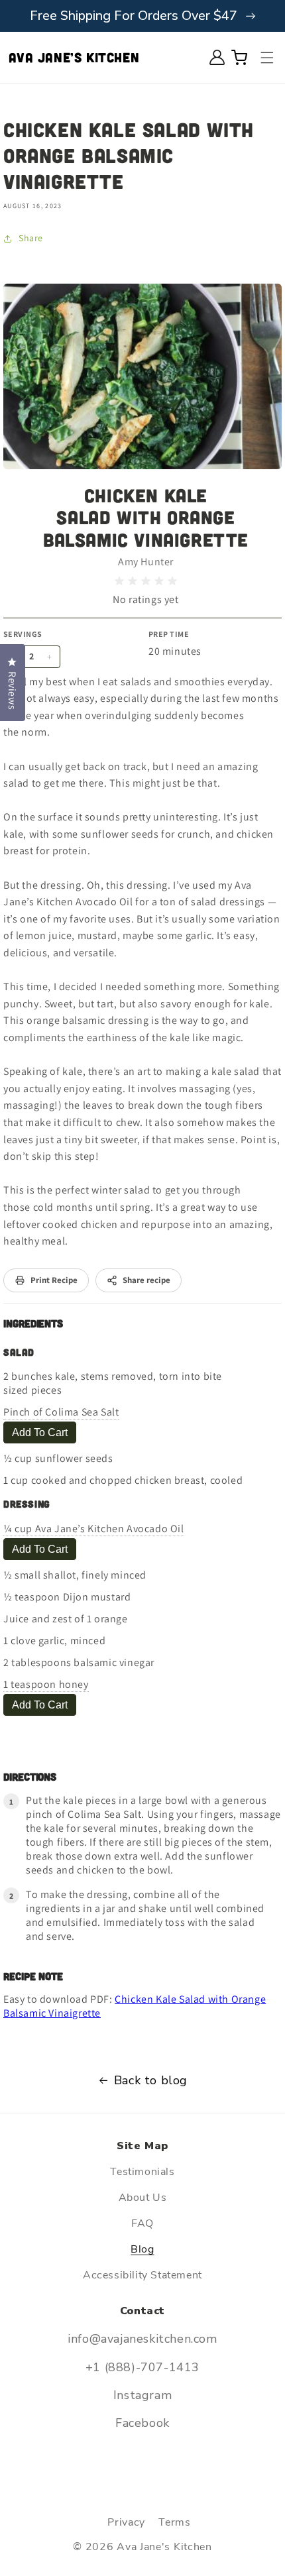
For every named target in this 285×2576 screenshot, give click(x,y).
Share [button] (31, 238)
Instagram (142, 2395)
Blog (142, 2249)
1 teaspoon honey (46, 1684)
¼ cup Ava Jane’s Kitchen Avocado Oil (94, 1529)
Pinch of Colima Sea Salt (61, 1412)
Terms (175, 2522)
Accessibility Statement (142, 2275)
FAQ (142, 2223)
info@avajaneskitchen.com (142, 2339)
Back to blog (151, 2080)
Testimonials (142, 2172)
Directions (30, 1776)
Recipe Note (33, 1976)
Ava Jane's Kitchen (164, 2547)
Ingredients (33, 1323)
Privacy (126, 2522)
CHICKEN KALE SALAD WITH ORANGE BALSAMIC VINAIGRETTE (146, 517)
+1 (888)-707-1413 (142, 2367)
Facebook (142, 2423)
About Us (143, 2198)
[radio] (119, 581)
